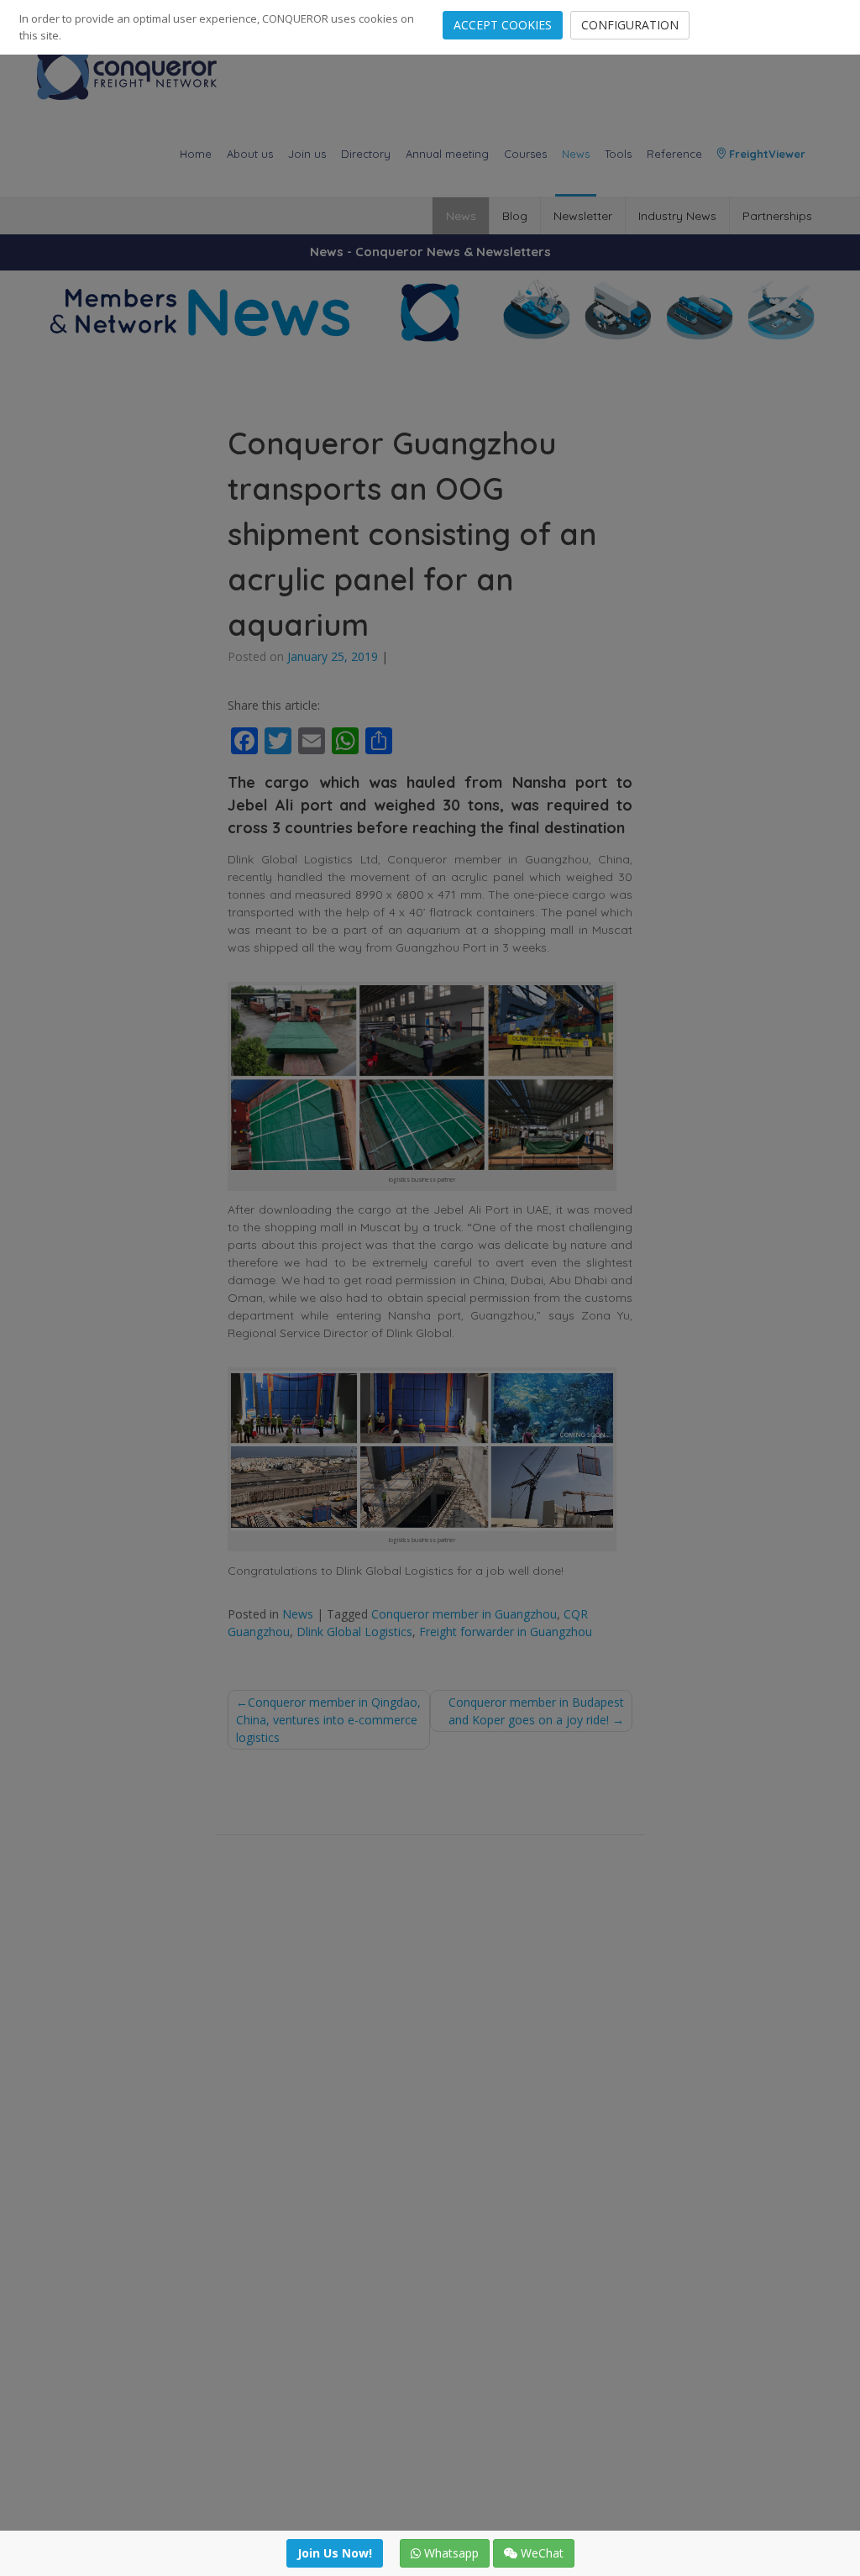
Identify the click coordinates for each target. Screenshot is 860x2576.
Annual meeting (447, 154)
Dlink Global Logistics (354, 1632)
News (576, 154)
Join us (307, 154)
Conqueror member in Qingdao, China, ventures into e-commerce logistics (328, 1720)
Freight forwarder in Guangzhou (506, 1632)
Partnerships (777, 216)
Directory (366, 154)
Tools (618, 154)
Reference (674, 154)
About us (250, 154)
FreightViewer (766, 154)
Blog (515, 216)
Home (196, 154)
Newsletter (583, 216)
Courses (525, 154)
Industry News (677, 216)
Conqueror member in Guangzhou (464, 1614)
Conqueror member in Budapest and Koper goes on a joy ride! (536, 1711)
